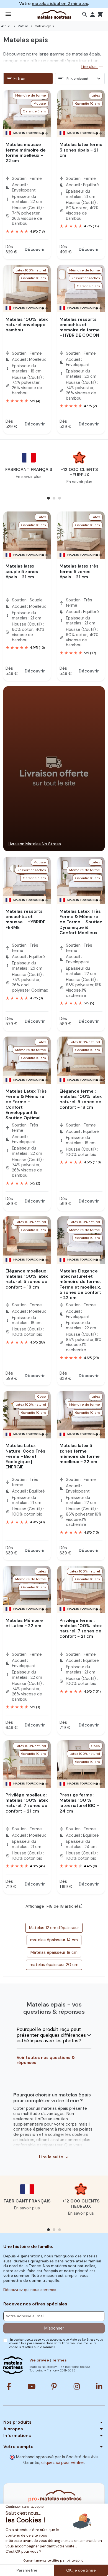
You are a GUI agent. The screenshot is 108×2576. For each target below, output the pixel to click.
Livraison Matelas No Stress (34, 844)
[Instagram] (77, 2386)
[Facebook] (9, 2386)
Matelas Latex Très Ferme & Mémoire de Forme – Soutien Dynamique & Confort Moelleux (81, 922)
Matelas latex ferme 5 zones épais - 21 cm (81, 150)
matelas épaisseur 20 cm (54, 1965)
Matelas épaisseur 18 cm (54, 1952)
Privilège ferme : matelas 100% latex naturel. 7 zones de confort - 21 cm (81, 1628)
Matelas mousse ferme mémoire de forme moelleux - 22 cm (26, 153)
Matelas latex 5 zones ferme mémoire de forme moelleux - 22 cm (80, 1454)
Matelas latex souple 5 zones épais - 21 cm (22, 571)
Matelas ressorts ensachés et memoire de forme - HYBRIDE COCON (80, 327)
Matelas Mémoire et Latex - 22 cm (24, 1623)
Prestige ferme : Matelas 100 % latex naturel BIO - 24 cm (79, 1803)
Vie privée (39, 2360)
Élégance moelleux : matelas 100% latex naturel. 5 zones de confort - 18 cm (27, 1279)
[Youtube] (32, 2386)
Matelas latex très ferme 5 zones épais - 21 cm (79, 571)
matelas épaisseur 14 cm (54, 1940)
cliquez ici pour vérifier (63, 2462)
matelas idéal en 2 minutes (60, 4)
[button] (85, 14)
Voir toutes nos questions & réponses (46, 2060)
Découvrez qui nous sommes (30, 2290)
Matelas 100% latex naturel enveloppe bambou (27, 325)
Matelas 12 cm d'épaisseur (54, 1928)
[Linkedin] (99, 2386)
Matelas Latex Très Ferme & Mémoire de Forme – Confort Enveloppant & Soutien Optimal (26, 1104)
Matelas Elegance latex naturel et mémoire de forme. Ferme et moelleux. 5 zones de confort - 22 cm (80, 1284)
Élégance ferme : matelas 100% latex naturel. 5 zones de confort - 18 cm (81, 1099)
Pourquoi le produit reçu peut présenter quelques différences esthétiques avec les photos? (51, 2035)
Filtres (16, 79)
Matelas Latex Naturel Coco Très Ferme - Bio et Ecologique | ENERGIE (25, 1456)
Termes (59, 2360)
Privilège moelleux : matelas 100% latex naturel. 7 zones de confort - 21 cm (27, 1803)
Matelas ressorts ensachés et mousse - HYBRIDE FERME (25, 919)
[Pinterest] (54, 2386)
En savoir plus (29, 477)
